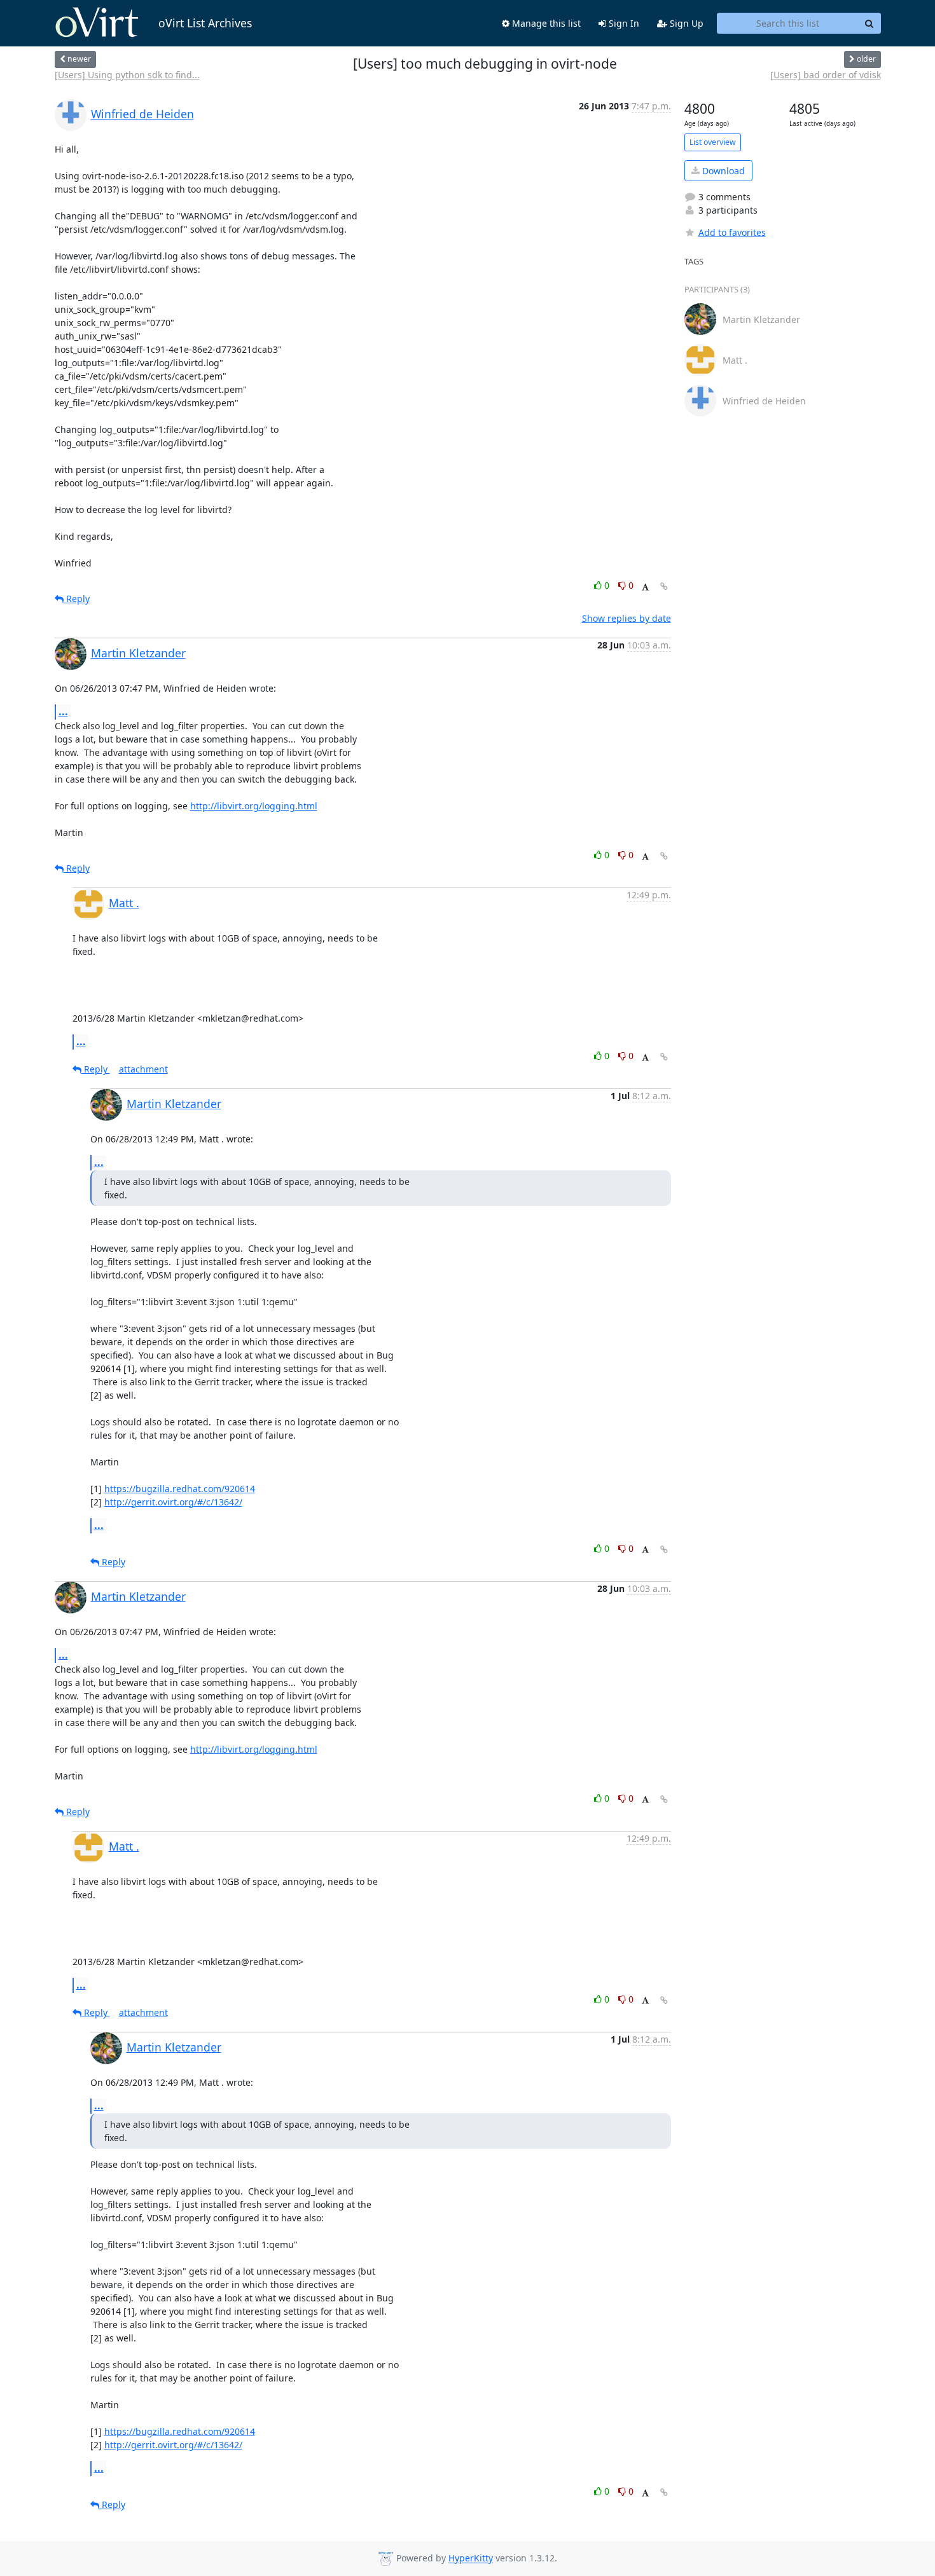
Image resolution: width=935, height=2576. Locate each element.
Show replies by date (627, 618)
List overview (713, 142)
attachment (143, 1069)
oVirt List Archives (205, 23)
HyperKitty (471, 2559)
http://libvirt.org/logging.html (254, 806)
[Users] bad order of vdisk (826, 75)
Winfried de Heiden (142, 114)
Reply (77, 599)
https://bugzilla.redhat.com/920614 (180, 1489)
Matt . (124, 903)
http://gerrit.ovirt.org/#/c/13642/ (173, 1502)
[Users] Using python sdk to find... (127, 75)
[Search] (869, 24)
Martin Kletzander (138, 653)
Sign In (623, 23)
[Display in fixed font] (645, 587)
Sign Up (685, 23)
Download (722, 171)
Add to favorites (732, 232)
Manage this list (545, 23)
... (63, 711)
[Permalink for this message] (664, 586)
